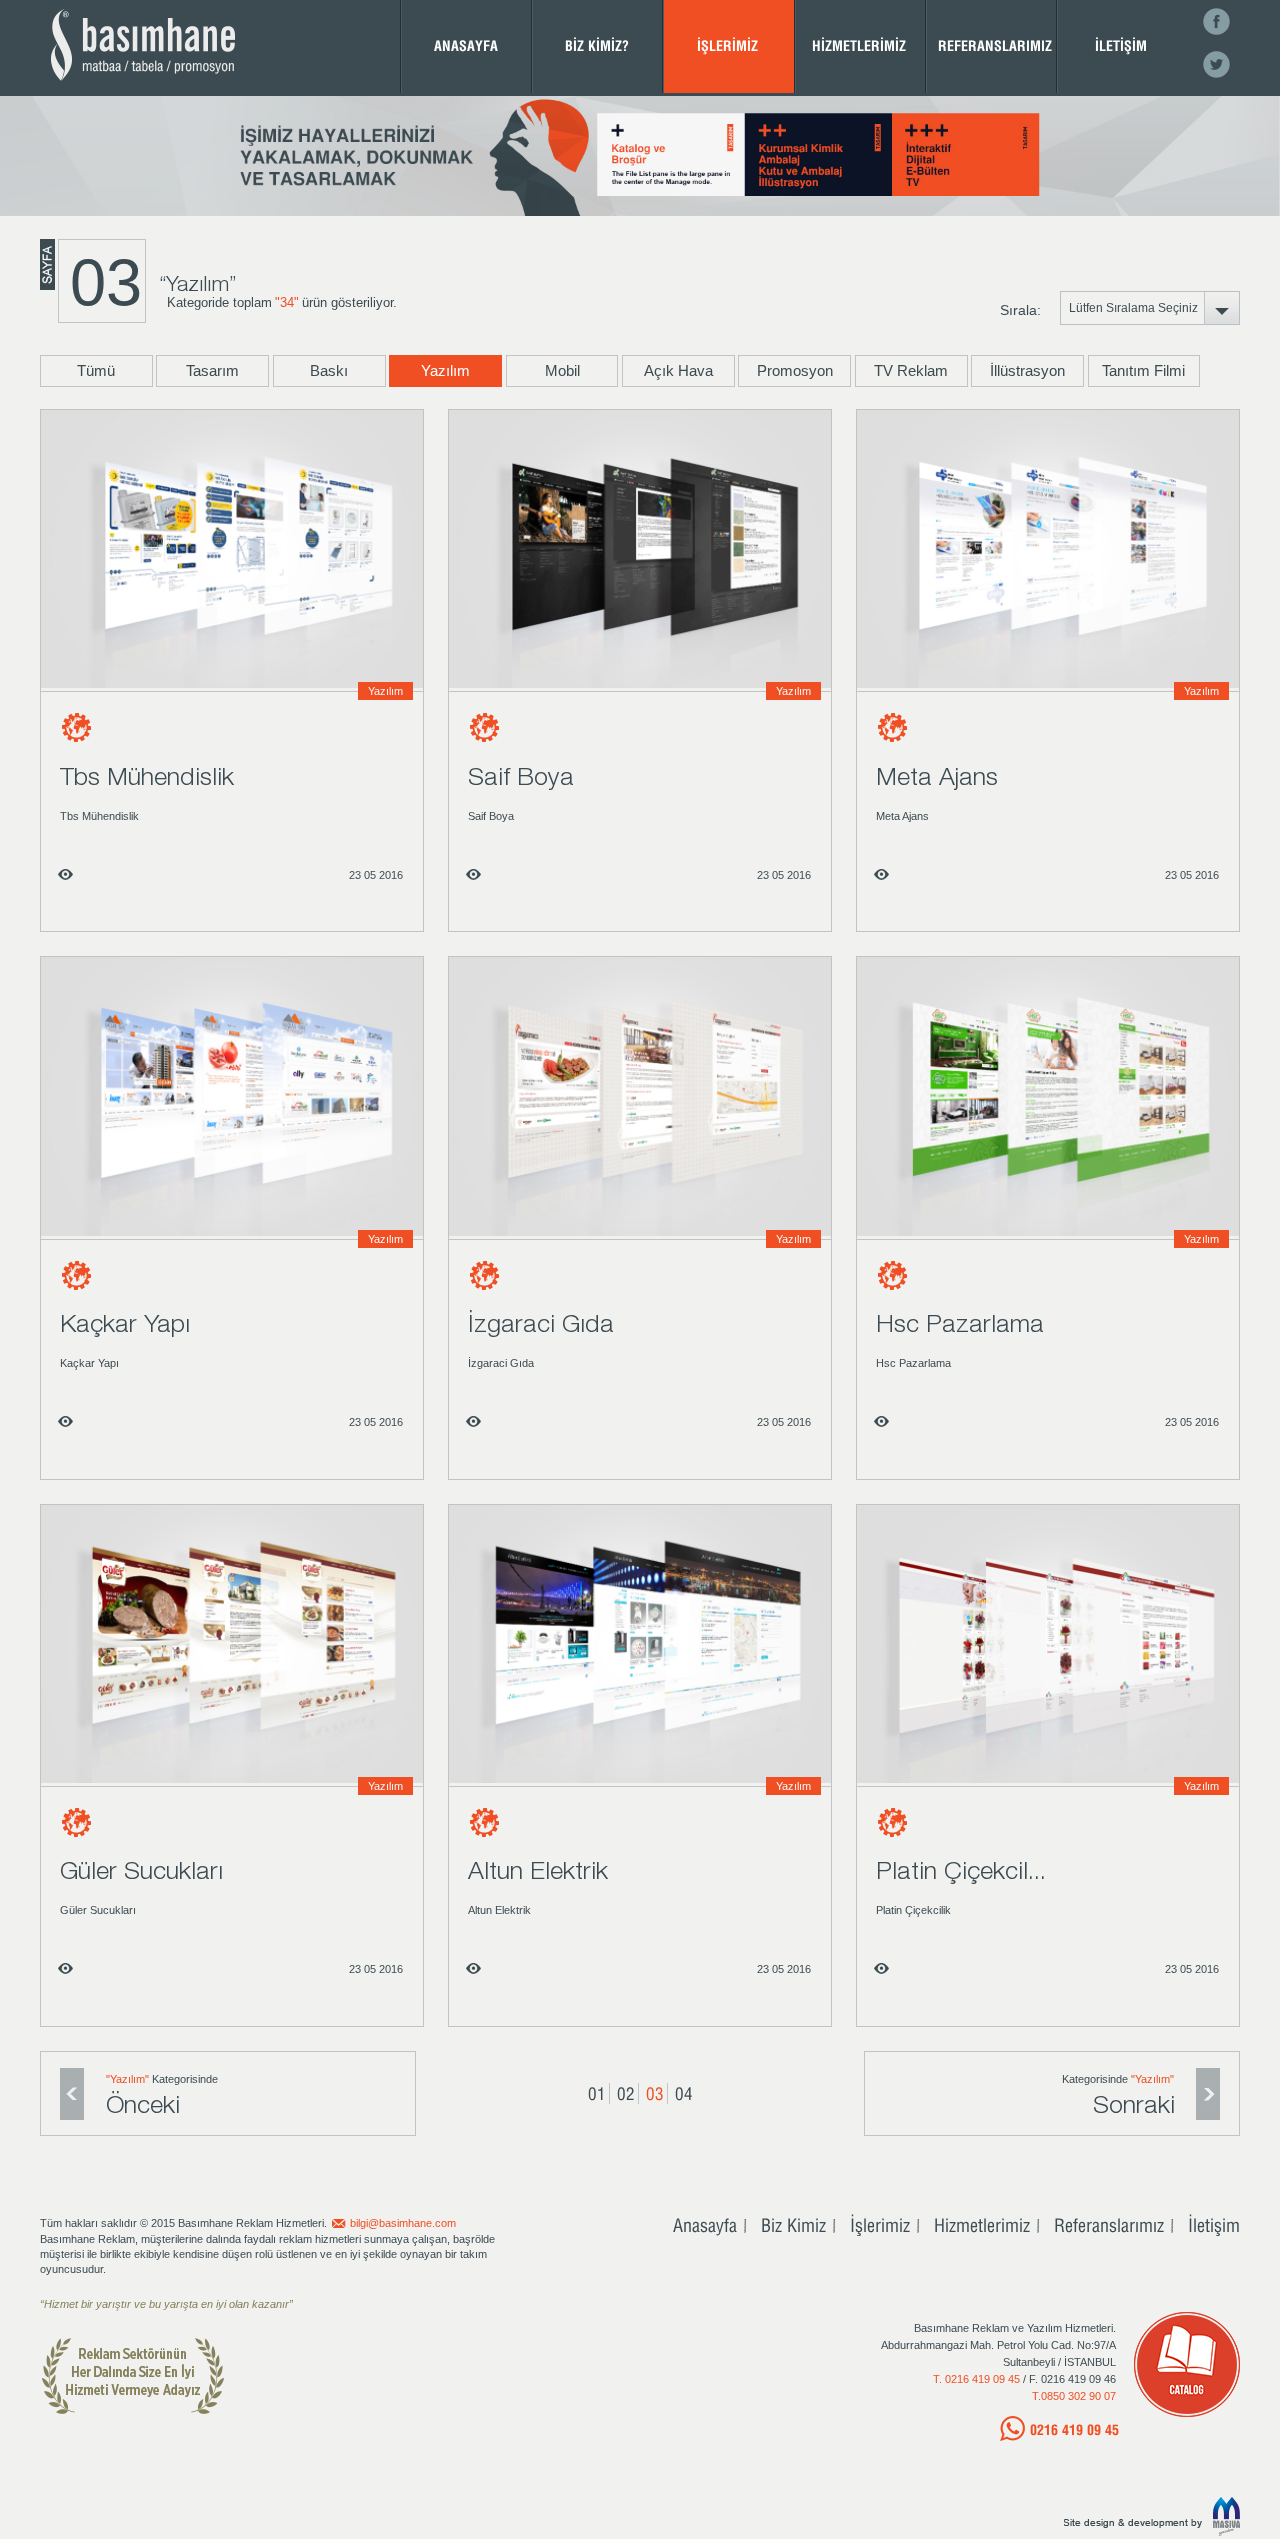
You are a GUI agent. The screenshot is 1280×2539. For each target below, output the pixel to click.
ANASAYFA (466, 45)
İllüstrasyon (1027, 370)
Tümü (96, 370)
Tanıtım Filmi (1143, 370)
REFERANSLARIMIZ (995, 45)
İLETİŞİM (1121, 45)
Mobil (562, 370)
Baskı (329, 370)
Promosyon (795, 370)
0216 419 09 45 (1074, 2429)
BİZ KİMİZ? (597, 45)
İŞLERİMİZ (727, 45)
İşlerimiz (880, 2225)
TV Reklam (911, 370)
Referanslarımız (1109, 2225)
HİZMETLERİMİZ (859, 45)
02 (626, 2093)
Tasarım (212, 370)
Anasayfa (705, 2225)
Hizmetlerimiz (982, 2225)
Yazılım (445, 370)
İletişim (1214, 2225)
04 (684, 2093)
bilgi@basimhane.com (403, 2223)
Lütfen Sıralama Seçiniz (1142, 313)
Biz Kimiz (793, 2225)
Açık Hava (678, 370)
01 (597, 2093)
